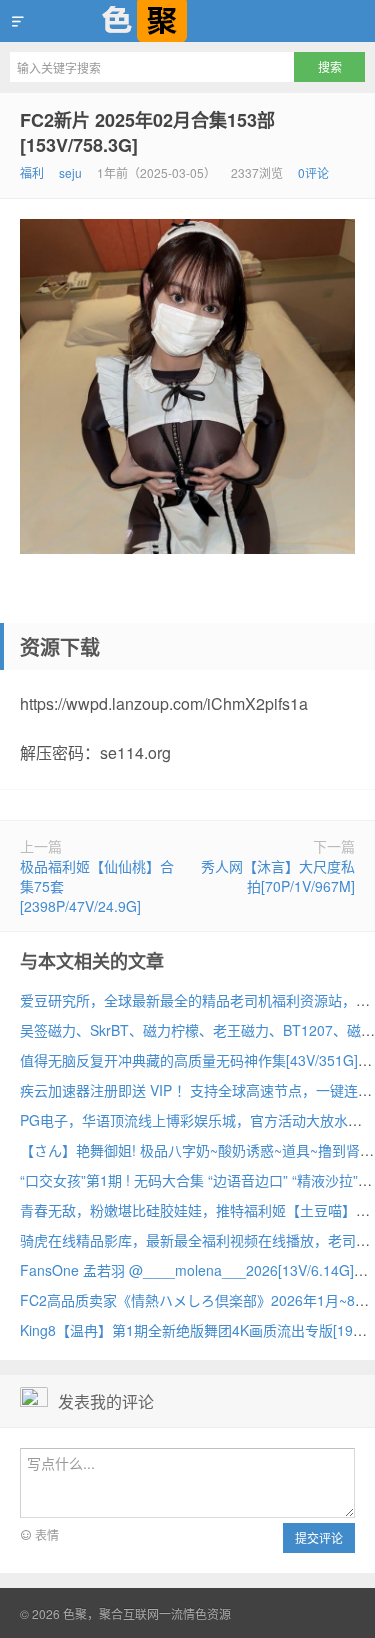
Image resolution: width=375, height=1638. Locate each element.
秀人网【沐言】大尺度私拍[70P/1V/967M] (278, 876)
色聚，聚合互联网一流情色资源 (187, 21)
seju (70, 172)
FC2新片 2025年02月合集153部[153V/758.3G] (147, 132)
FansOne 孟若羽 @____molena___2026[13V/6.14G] (187, 1270)
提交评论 (319, 1537)
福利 (32, 172)
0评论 (313, 172)
